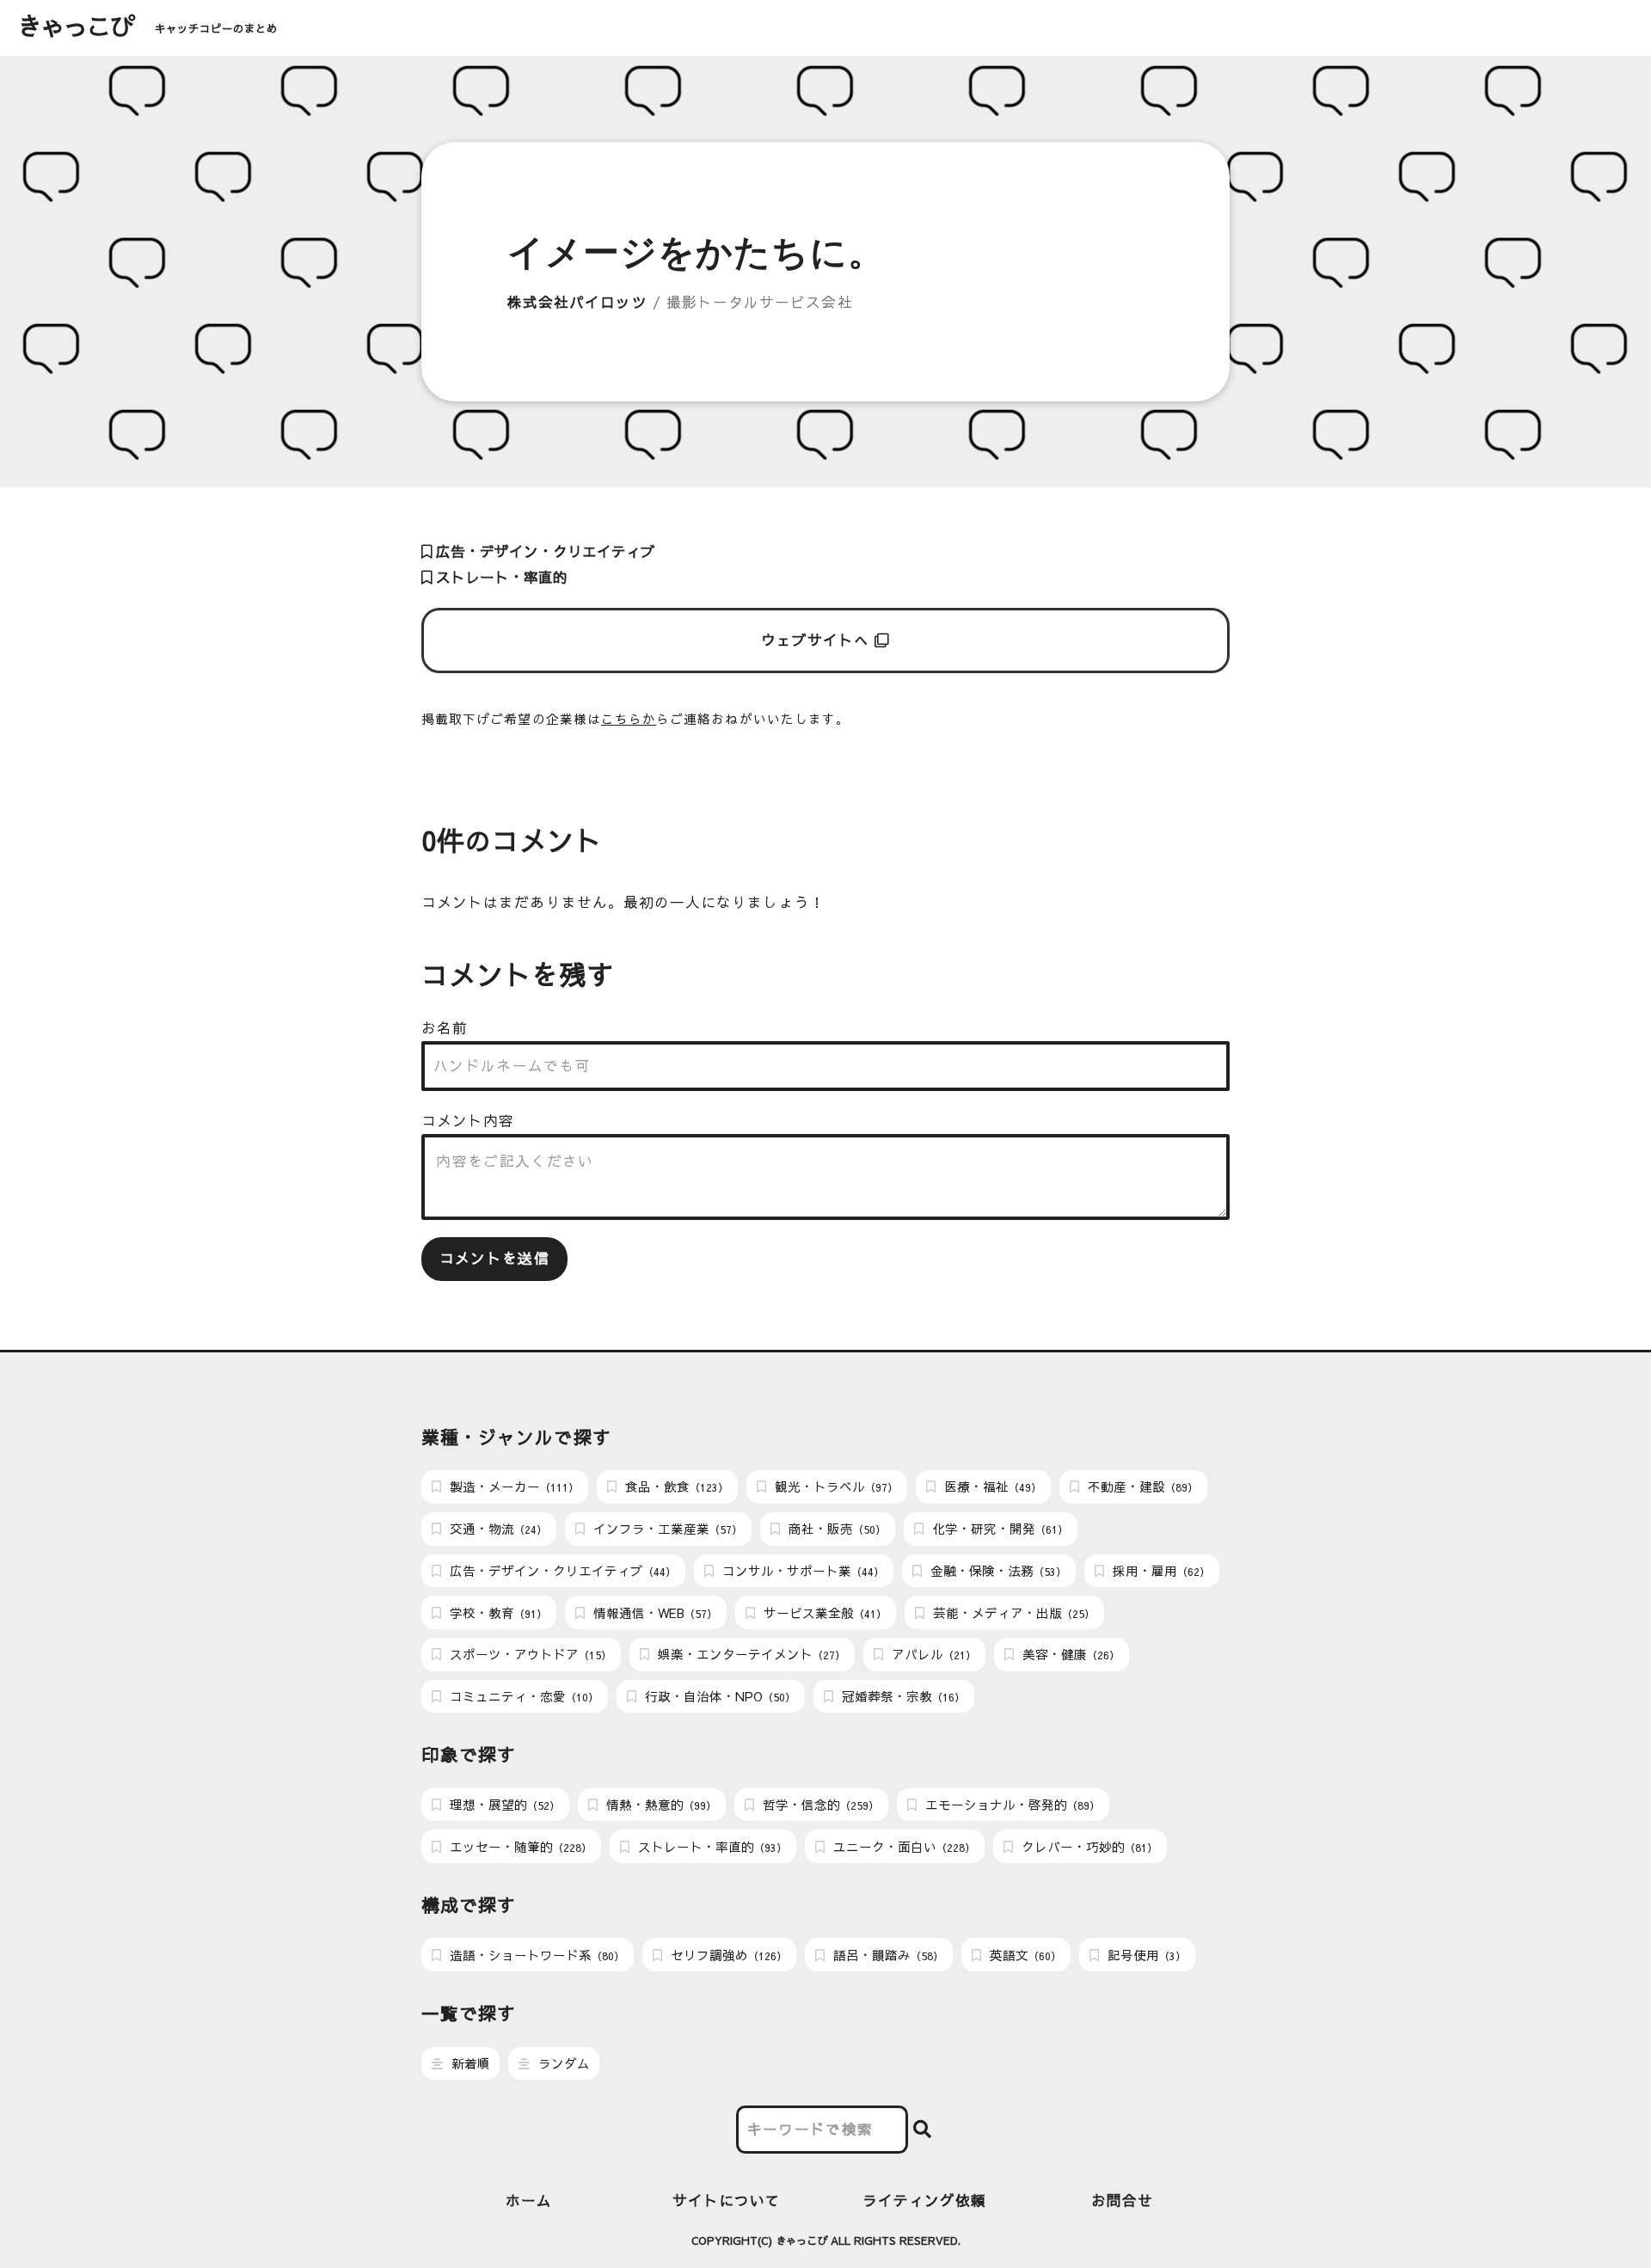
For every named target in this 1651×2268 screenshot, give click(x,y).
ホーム (529, 2201)
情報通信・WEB (654, 1613)
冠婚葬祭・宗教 (902, 1696)
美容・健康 (1069, 1654)
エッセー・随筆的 (519, 1847)
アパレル (932, 1654)
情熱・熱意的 (660, 1805)
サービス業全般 (823, 1613)
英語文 (1024, 1955)
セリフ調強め (727, 1955)
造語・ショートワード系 (535, 1955)
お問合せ (1122, 2201)
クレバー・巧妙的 (1088, 1847)
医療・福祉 (991, 1486)
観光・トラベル (835, 1486)
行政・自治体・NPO (718, 1696)
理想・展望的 (503, 1805)
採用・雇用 (1160, 1571)
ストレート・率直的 (500, 577)
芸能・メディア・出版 (1012, 1613)
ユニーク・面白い (902, 1847)
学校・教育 (497, 1613)
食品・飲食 (675, 1486)
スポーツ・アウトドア (529, 1654)
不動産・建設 (1141, 1486)
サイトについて (727, 2201)
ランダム (562, 2063)
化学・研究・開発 (998, 1529)
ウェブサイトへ (818, 640)
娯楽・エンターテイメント (750, 1654)
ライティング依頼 (925, 2201)
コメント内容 (468, 1121)
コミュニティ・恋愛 (522, 1696)
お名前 (445, 1028)
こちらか (629, 719)
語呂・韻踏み (887, 1955)
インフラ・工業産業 (666, 1529)
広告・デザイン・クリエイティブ (543, 552)
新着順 (469, 2063)
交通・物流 (497, 1529)
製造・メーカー (512, 1486)
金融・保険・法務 (997, 1571)
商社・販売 (835, 1529)
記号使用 (1145, 1955)
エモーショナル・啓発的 (1011, 1805)
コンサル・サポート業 (801, 1571)
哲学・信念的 (819, 1805)
